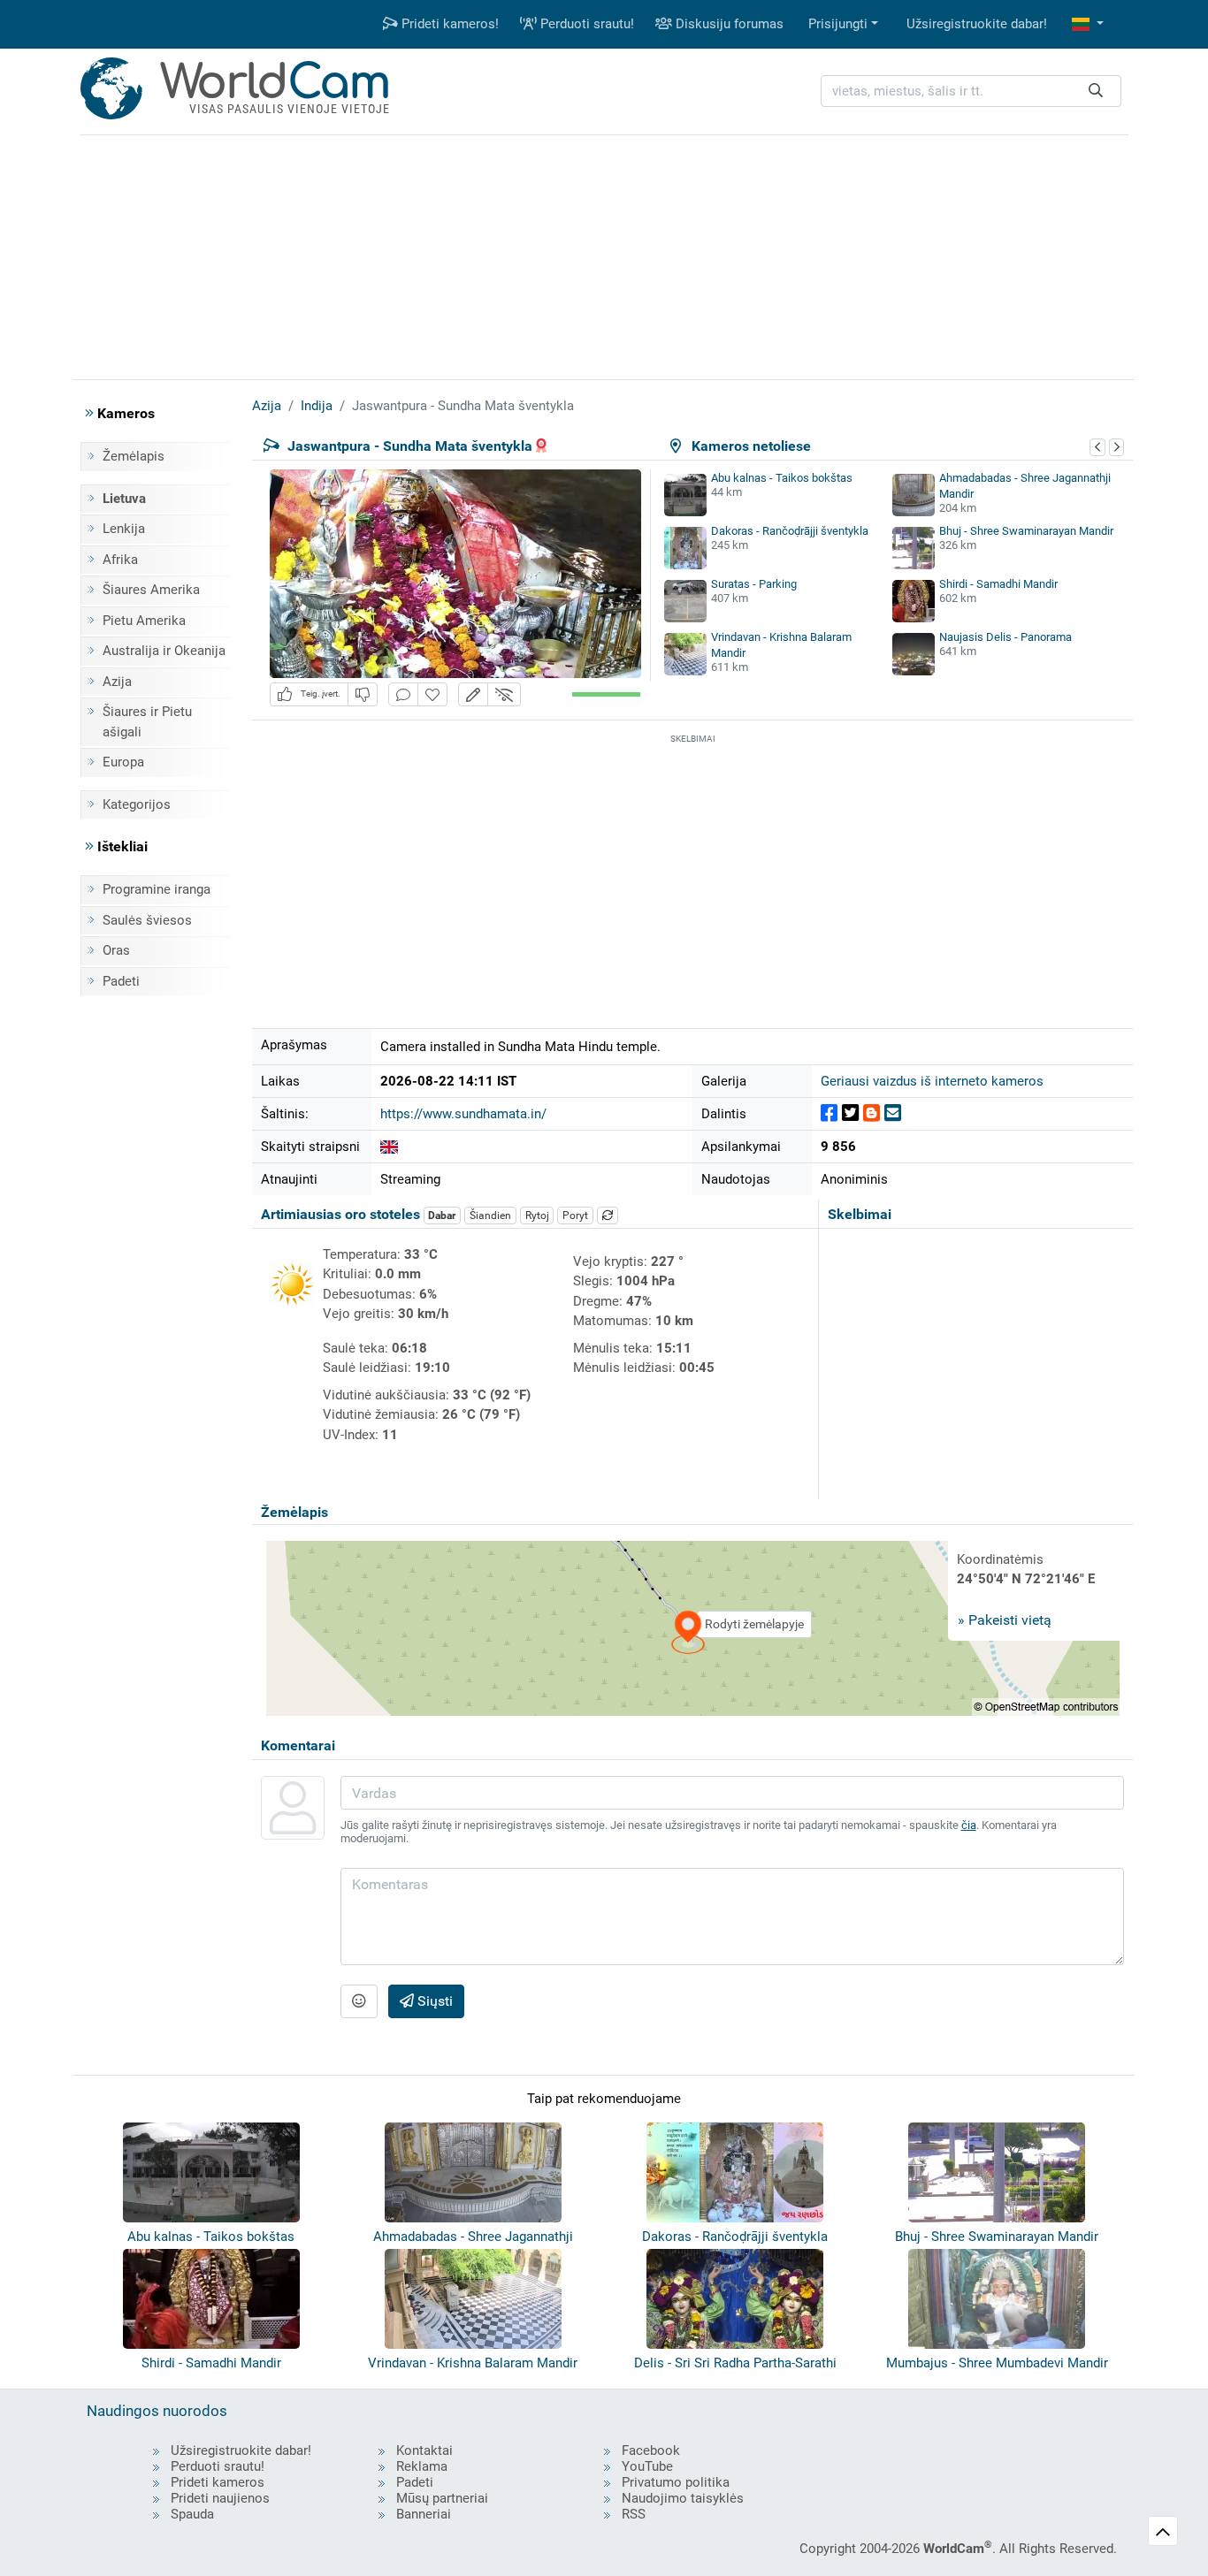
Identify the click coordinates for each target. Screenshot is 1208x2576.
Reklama (422, 2466)
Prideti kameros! (448, 24)
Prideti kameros (218, 2482)
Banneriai (424, 2514)
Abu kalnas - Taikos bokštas (782, 478)
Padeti (121, 981)
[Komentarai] (403, 694)
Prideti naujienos (220, 2498)
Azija (117, 682)
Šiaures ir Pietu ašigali (147, 722)
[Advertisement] (604, 255)
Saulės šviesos (147, 920)
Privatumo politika (676, 2482)
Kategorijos (137, 804)
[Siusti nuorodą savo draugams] (893, 1113)
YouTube (647, 2466)
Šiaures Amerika (151, 590)
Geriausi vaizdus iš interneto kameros (932, 1081)
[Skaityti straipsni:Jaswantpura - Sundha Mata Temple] (389, 1147)
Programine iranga (157, 889)
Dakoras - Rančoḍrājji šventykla (790, 531)
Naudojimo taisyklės (683, 2498)
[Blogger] (872, 1113)
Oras (116, 950)
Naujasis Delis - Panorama (1005, 637)
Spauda (192, 2514)
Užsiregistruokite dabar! (977, 24)
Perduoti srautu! (585, 24)
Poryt (575, 1216)
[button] (1088, 24)
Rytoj (537, 1216)
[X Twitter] (850, 1113)
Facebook (651, 2450)
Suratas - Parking (754, 584)
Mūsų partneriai (442, 2498)
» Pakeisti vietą (1005, 1620)
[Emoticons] (359, 2001)
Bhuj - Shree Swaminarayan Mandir (1026, 531)
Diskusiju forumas (728, 24)
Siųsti (433, 2001)
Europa (123, 762)
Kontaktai (424, 2450)
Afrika (120, 560)
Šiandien (490, 1216)
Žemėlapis (134, 456)
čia (969, 1825)
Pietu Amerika (144, 621)
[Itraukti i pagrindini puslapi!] (432, 694)
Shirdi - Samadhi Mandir (998, 584)
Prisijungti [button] (838, 24)
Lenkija (124, 529)
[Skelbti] (829, 1113)
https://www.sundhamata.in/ (463, 1114)
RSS (634, 2514)
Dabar (442, 1216)
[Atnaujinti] (608, 1216)
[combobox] (971, 91)
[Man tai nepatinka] (363, 694)
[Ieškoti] (1096, 91)
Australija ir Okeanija (164, 651)
